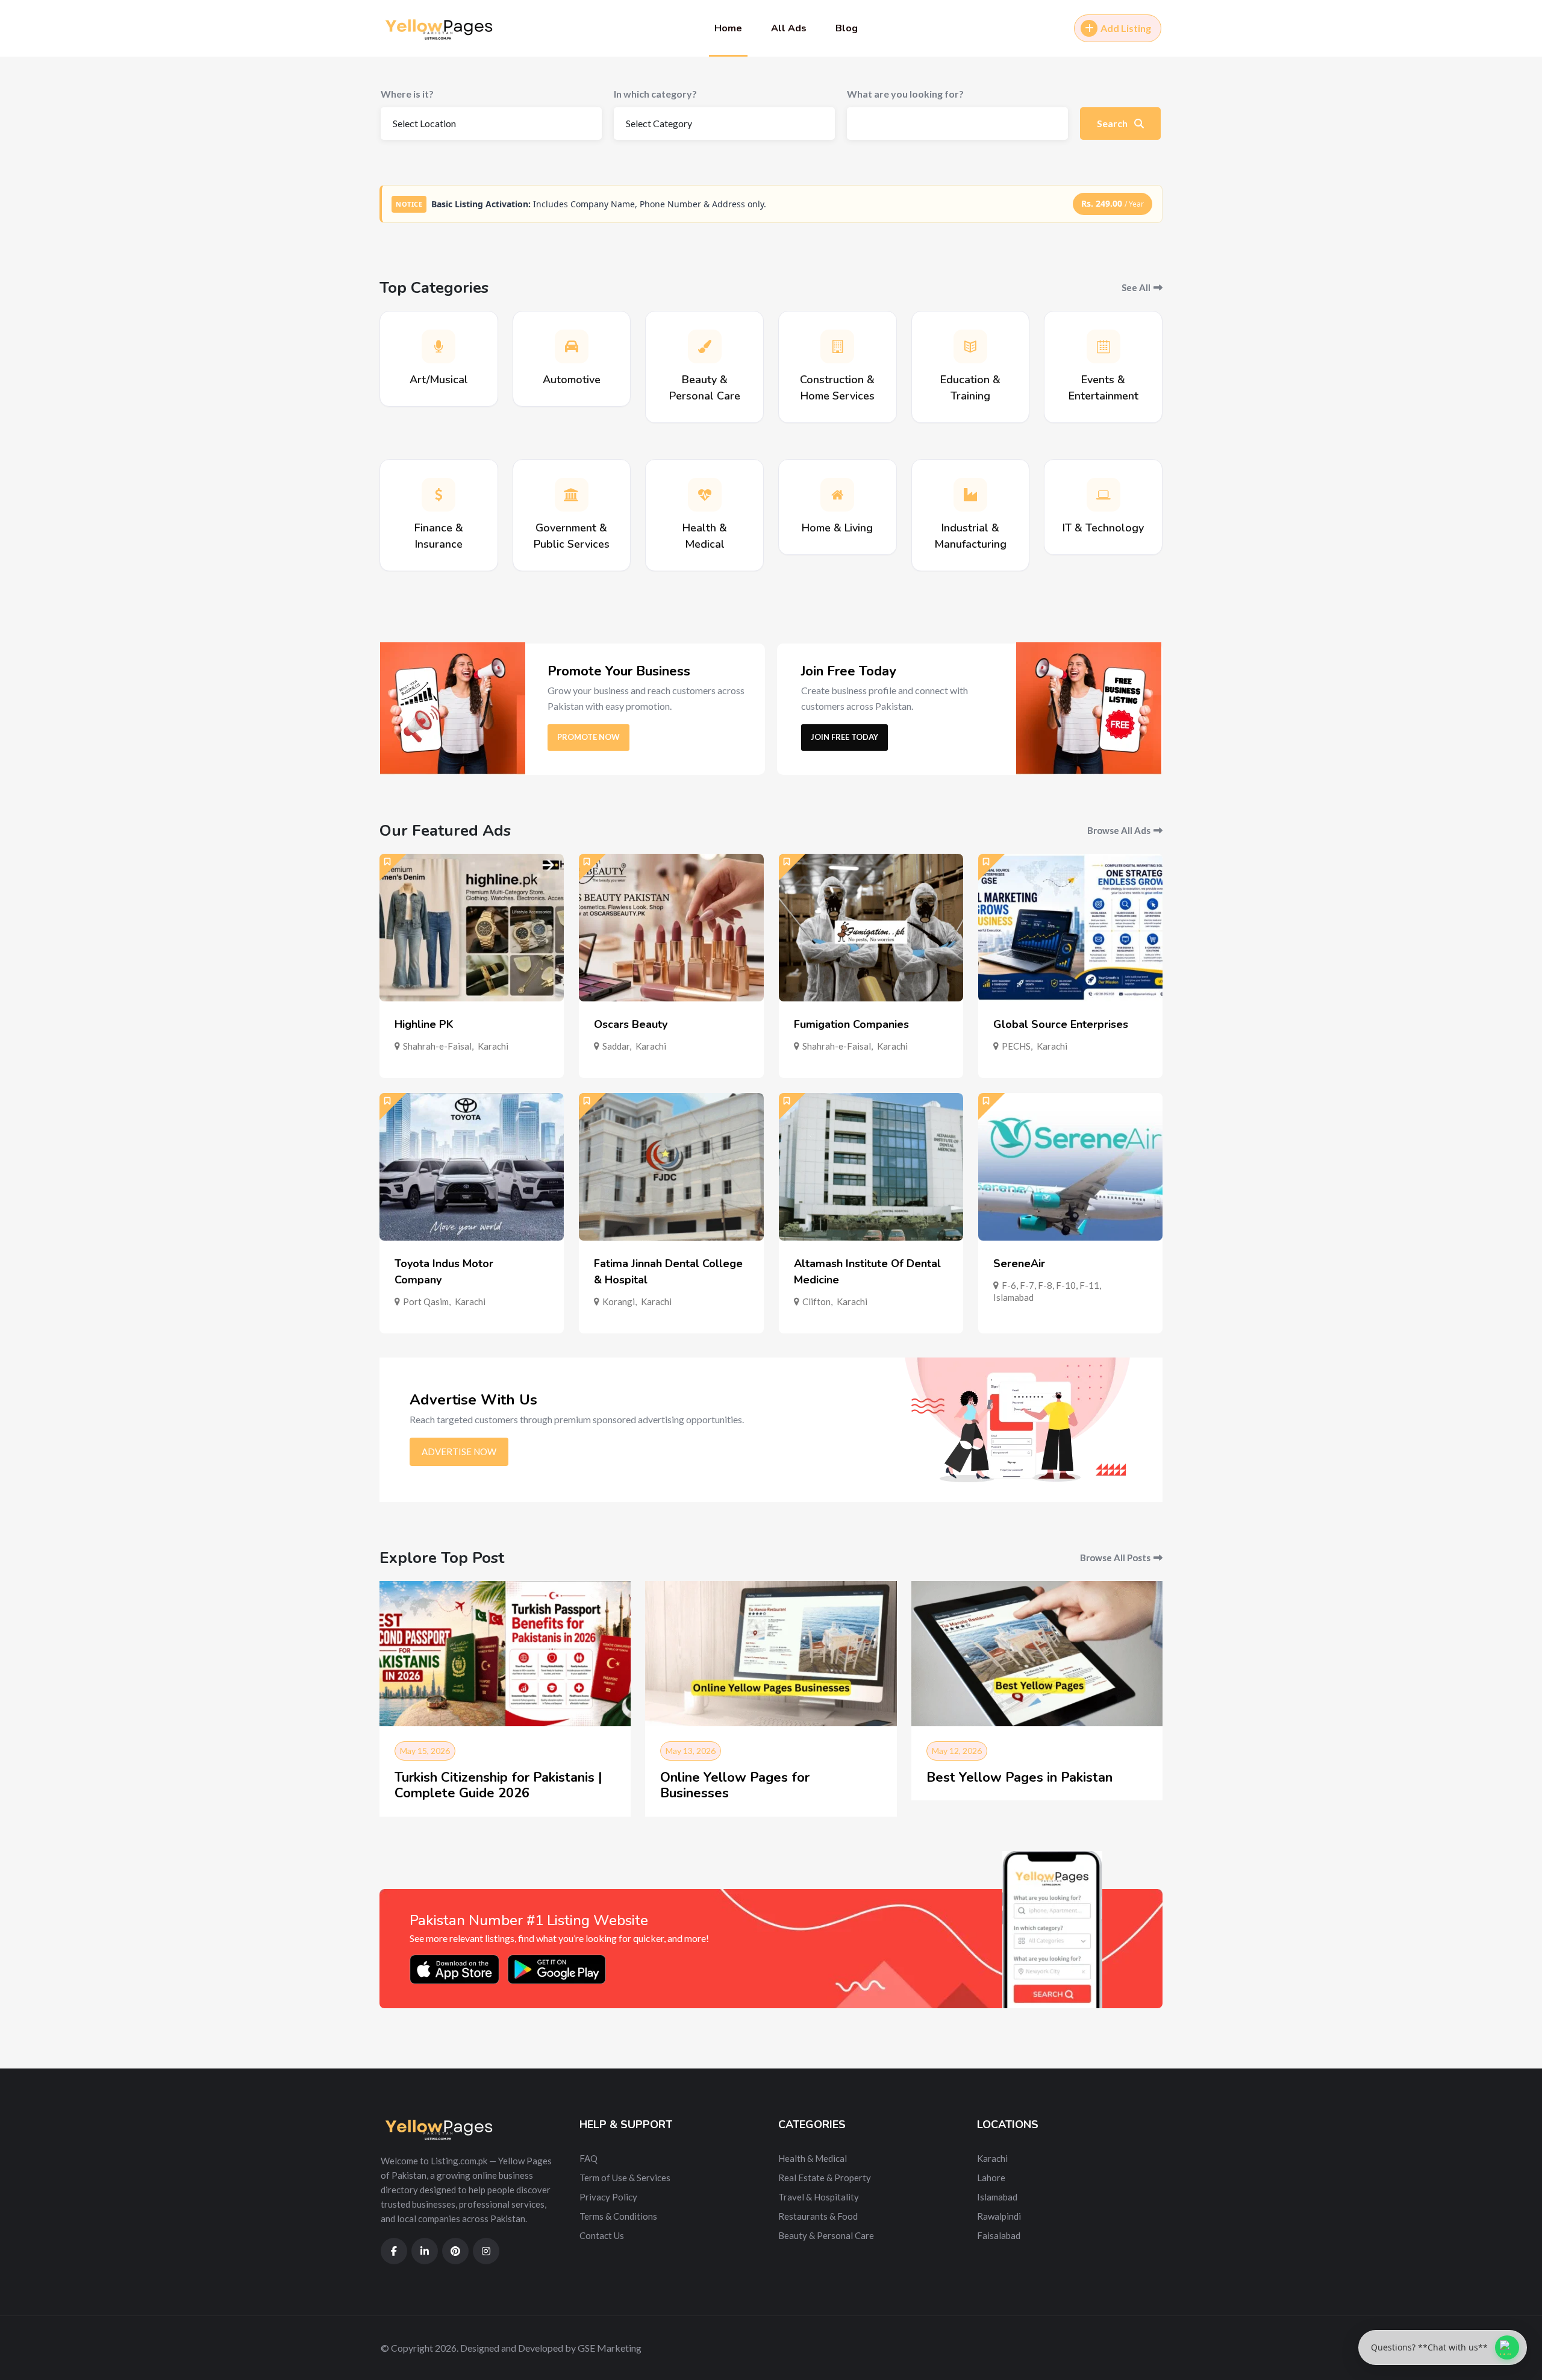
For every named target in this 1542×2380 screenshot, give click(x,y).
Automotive (572, 380)
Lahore (991, 2178)
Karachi (493, 1046)
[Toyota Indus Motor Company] (472, 1167)
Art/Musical (439, 380)
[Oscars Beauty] (671, 928)
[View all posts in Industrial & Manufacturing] (970, 495)
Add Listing (1126, 28)
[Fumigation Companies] (871, 928)
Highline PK (424, 1024)
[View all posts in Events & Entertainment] (1103, 346)
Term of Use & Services (625, 2178)
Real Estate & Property (825, 2178)
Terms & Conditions (618, 2216)
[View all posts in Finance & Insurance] (439, 495)
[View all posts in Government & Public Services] (572, 495)
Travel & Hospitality (819, 2197)
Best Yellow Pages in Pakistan (1019, 1777)
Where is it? (407, 94)
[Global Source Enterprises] (1070, 928)
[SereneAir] (1070, 1167)
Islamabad (1013, 1297)
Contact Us (602, 2235)
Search (1113, 123)
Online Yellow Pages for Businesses (735, 1785)
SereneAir (1019, 1264)
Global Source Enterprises (1061, 1024)
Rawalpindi (999, 2216)
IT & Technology (1103, 528)
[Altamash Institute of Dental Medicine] (871, 1167)
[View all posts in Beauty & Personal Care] (705, 346)
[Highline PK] (472, 928)
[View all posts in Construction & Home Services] (837, 346)
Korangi (619, 1301)
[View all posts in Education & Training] (970, 346)
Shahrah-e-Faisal (437, 1046)
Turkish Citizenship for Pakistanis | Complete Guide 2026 (498, 1785)
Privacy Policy (608, 2197)
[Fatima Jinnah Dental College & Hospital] (671, 1167)
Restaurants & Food (818, 2216)
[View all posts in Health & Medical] (705, 495)
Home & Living (837, 528)
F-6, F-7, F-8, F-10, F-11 (1050, 1285)
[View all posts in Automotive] (572, 346)
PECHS (1016, 1046)
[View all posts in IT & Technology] (1103, 495)
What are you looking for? (905, 94)
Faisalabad (999, 2235)
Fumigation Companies (851, 1024)
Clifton (816, 1301)
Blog (847, 28)
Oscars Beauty (631, 1024)
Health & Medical (813, 2158)
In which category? (655, 94)
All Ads (789, 28)
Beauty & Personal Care (826, 2235)
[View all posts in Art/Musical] (439, 346)
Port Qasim (426, 1301)
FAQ (588, 2158)
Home (728, 28)
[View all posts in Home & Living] (837, 495)
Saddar (616, 1046)
